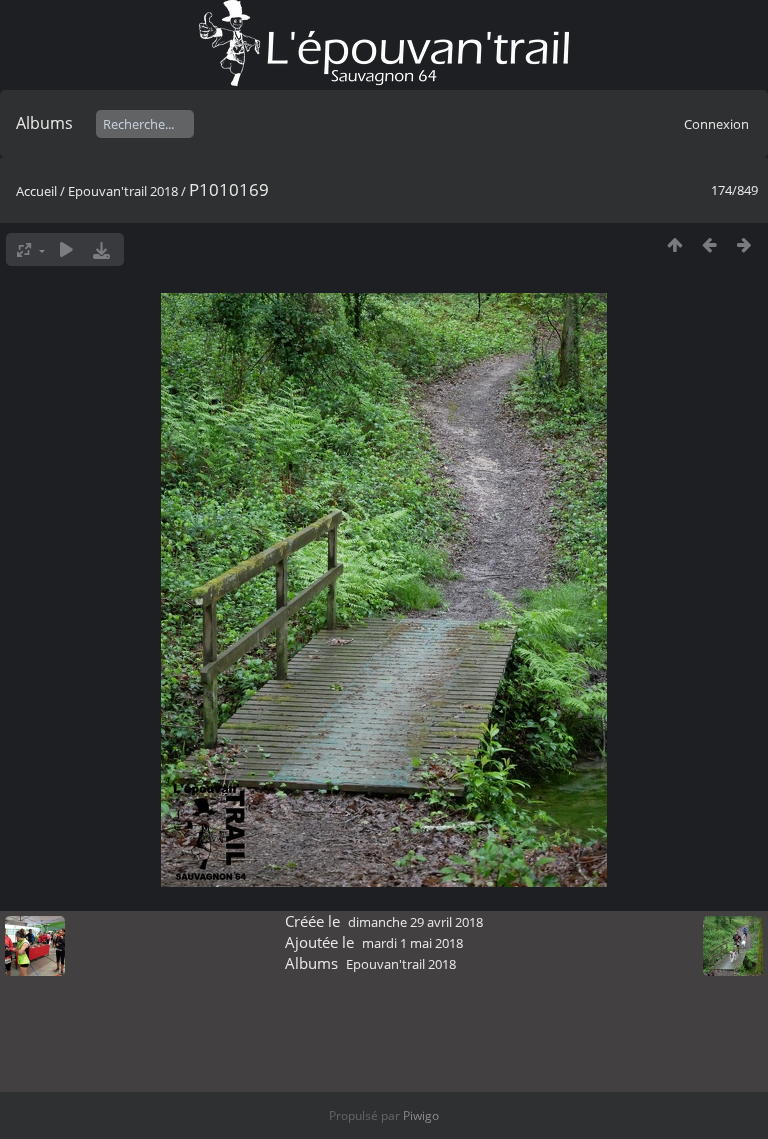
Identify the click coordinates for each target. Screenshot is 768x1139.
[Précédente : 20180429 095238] (709, 244)
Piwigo (421, 1115)
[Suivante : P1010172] (744, 244)
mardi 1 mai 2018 (412, 943)
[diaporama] (66, 249)
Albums (44, 123)
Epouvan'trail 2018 (123, 191)
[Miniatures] (674, 244)
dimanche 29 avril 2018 (415, 922)
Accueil (36, 191)
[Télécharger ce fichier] (101, 249)
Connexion (716, 124)
